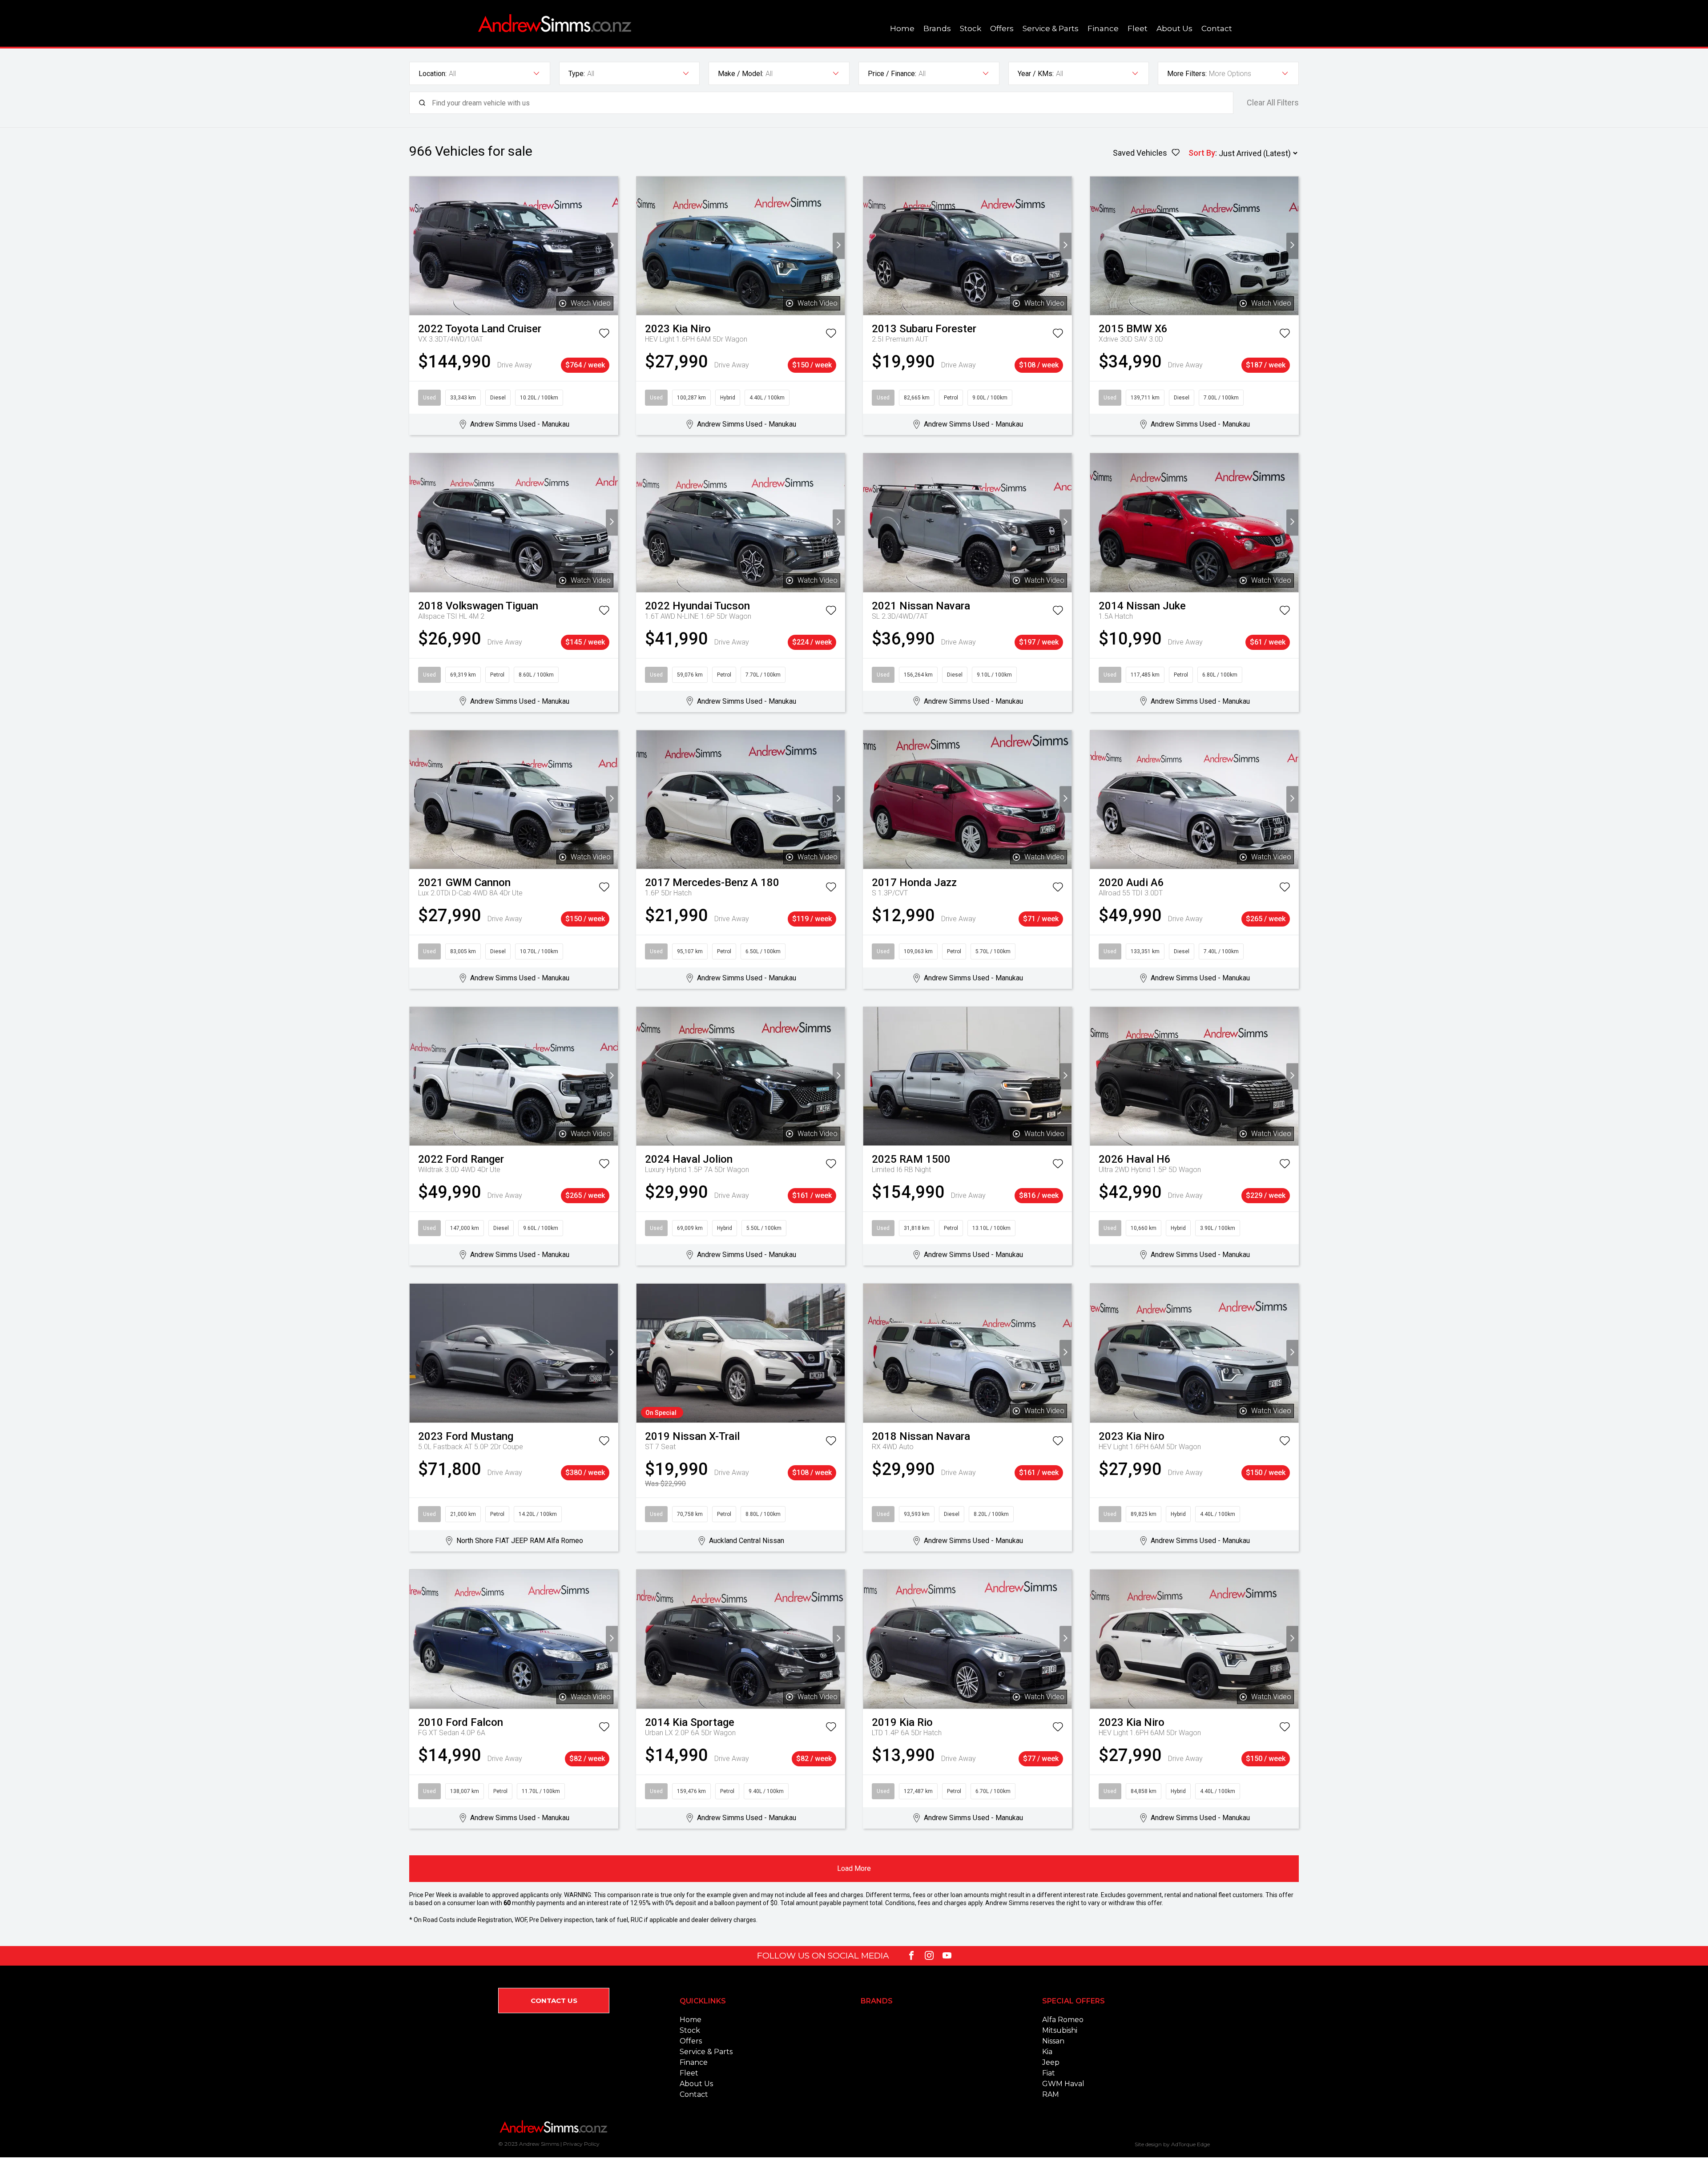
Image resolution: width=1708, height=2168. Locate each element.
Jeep (1051, 2062)
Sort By (1202, 153)
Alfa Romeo (1063, 2020)
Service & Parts (1051, 28)
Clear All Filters (1273, 103)
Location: (433, 74)
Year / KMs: (1036, 74)
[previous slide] (416, 246)
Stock (971, 28)
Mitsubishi (1060, 2030)
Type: (577, 74)
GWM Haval (1063, 2084)
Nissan (1053, 2041)
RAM (1051, 2094)
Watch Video (591, 303)
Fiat (1049, 2073)
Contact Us (554, 2001)
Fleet (1138, 28)
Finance (1103, 28)
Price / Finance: (892, 74)
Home (902, 28)
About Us (1174, 28)
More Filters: (1187, 74)
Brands (937, 28)
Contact (1217, 28)
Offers (1002, 28)
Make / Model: (741, 74)
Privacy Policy (581, 2144)
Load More (854, 1868)
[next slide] (612, 246)
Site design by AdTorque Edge (1172, 2144)
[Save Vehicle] (604, 335)
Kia (1047, 2052)
